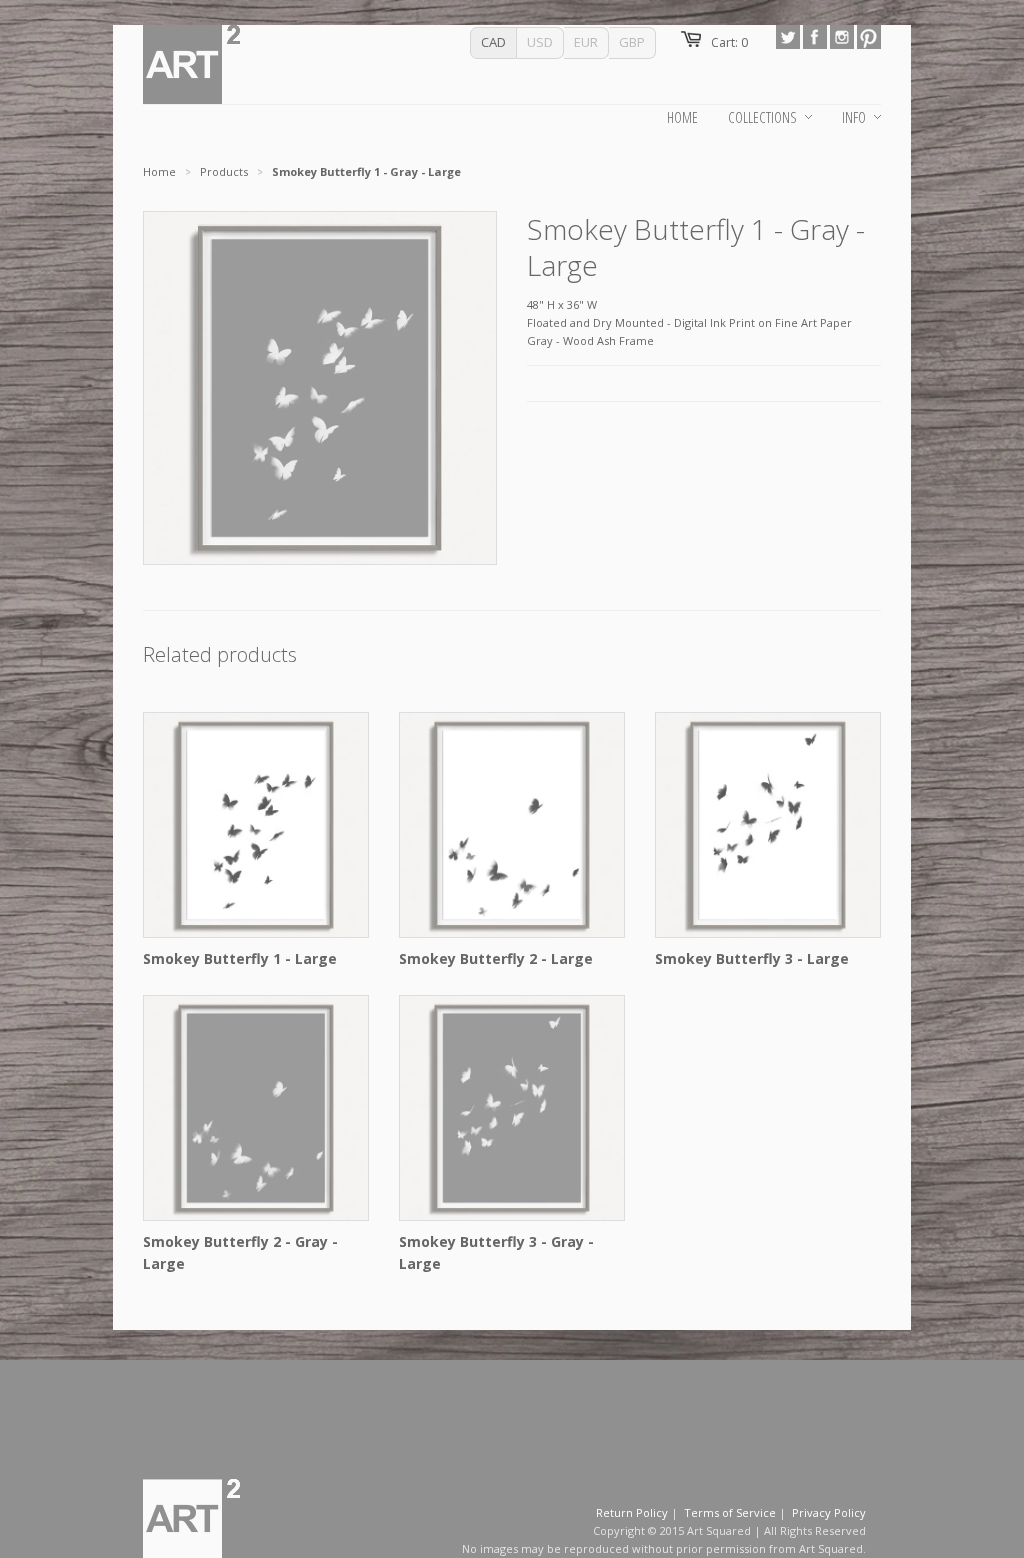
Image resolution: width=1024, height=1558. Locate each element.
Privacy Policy (829, 1512)
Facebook (815, 37)
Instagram (842, 37)
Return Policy (632, 1512)
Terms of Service (730, 1512)
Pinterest (869, 37)
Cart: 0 (729, 42)
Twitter (788, 37)
